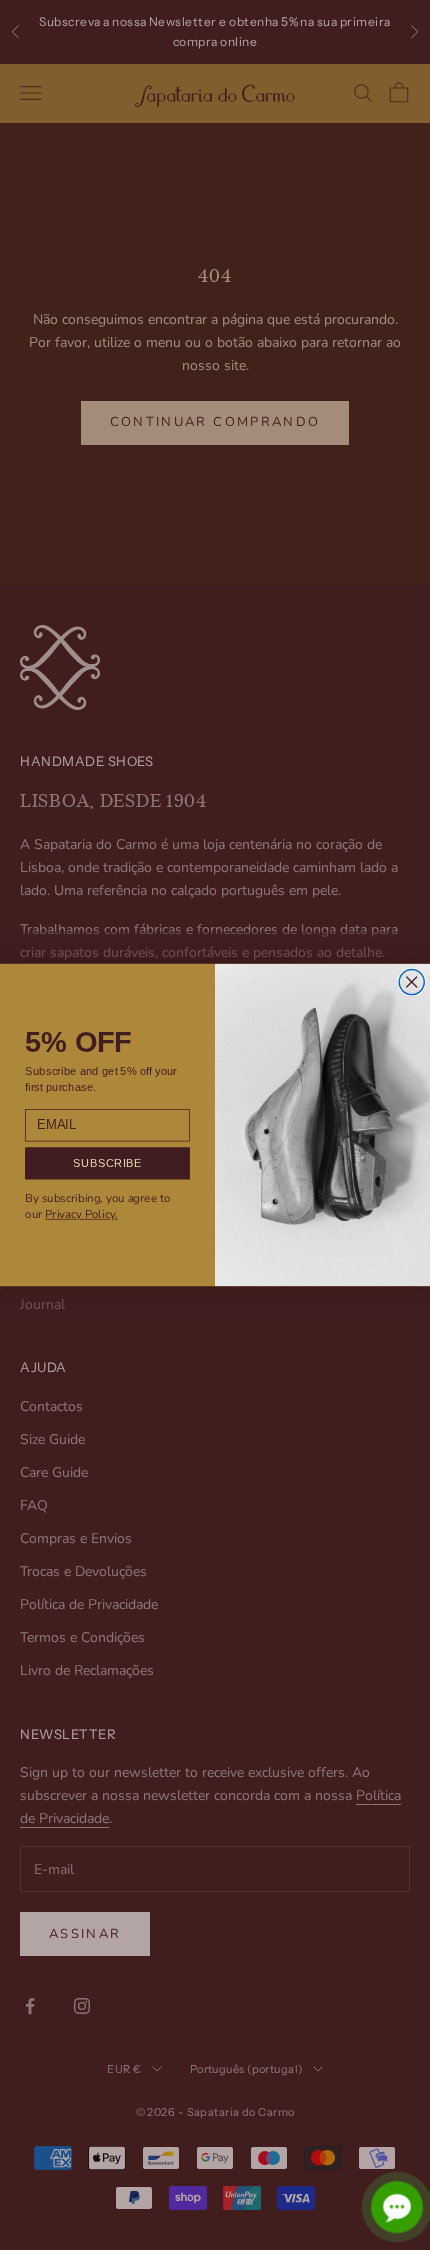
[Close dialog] (411, 981)
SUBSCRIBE (107, 1163)
